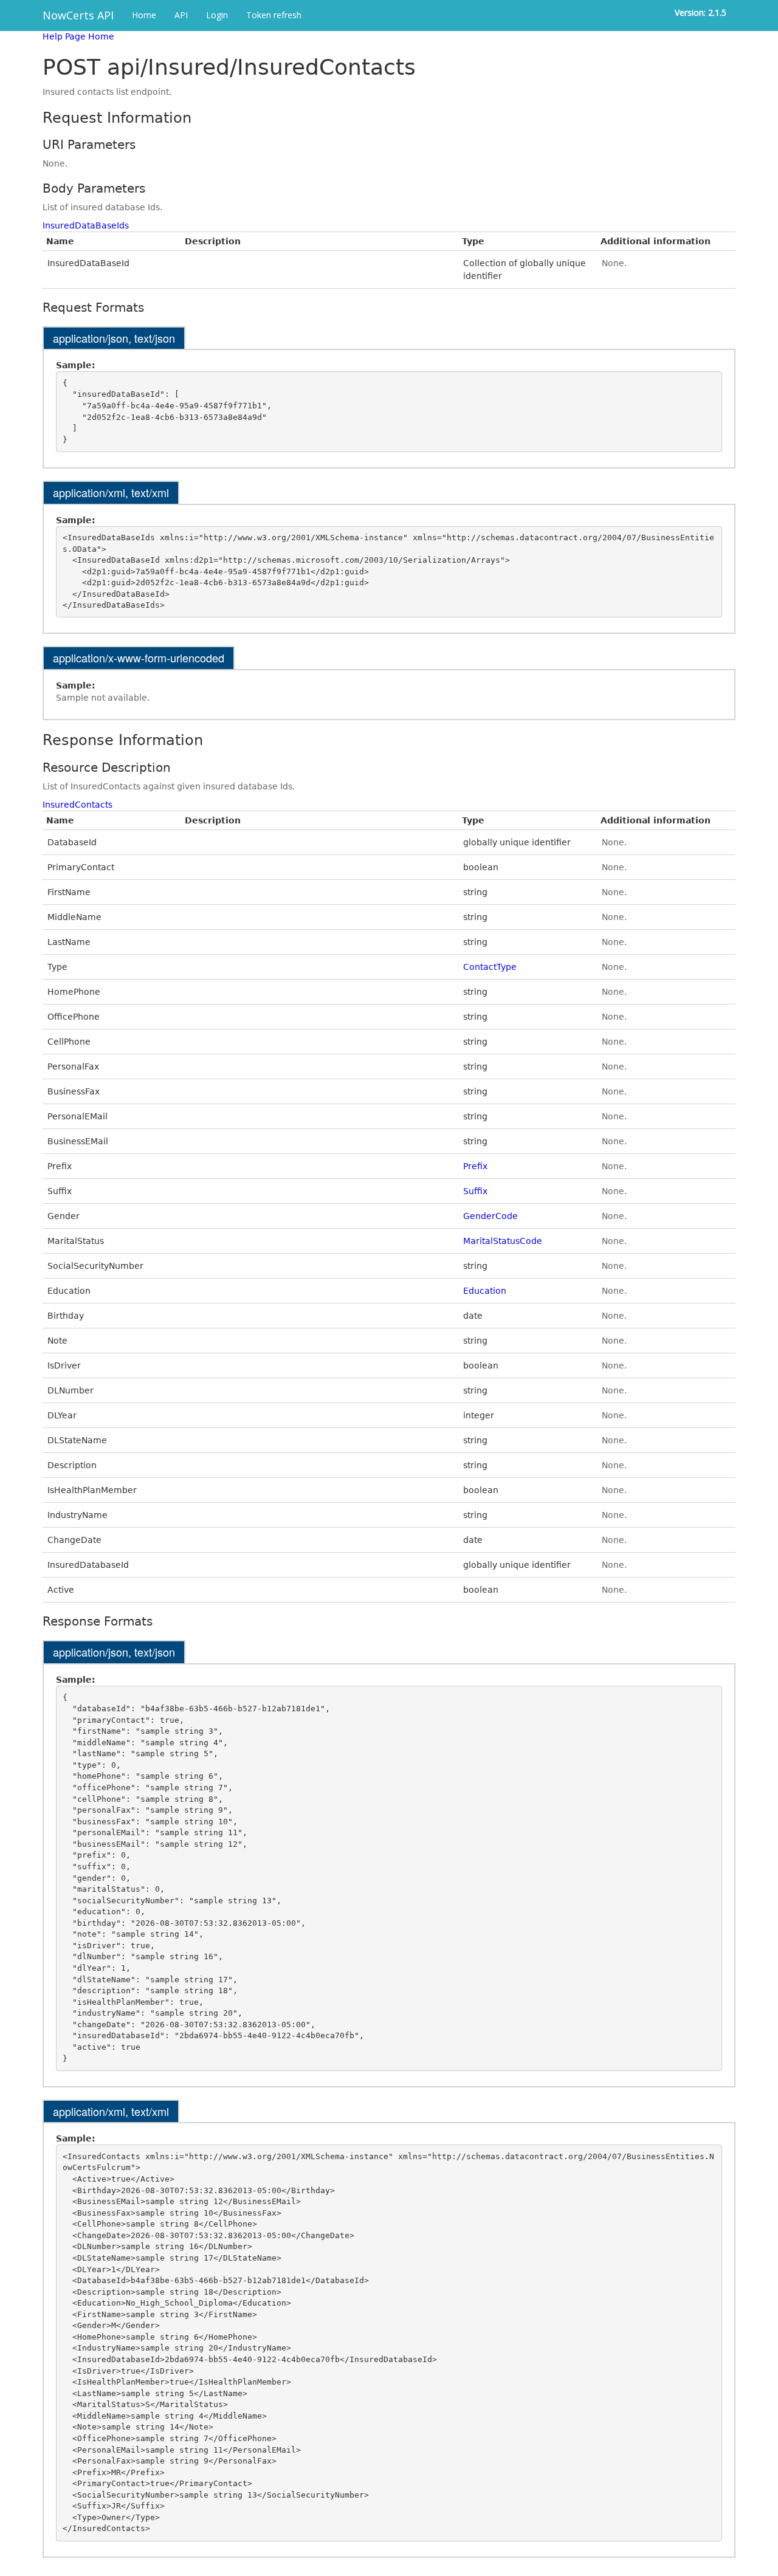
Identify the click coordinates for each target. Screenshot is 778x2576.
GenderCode (491, 1216)
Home (144, 15)
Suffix (475, 1191)
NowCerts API (78, 15)
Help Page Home (78, 36)
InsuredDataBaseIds (86, 225)
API (181, 15)
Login (217, 15)
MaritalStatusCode (503, 1241)
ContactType (490, 967)
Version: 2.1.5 (701, 12)
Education (485, 1291)
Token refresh (274, 15)
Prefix (475, 1166)
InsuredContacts (77, 805)
